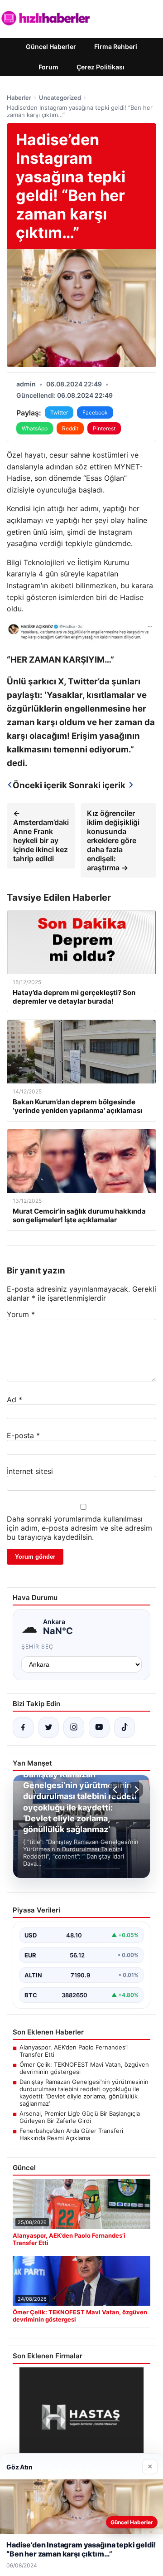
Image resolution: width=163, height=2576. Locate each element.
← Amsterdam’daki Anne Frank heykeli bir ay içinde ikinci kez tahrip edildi (41, 836)
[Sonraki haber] (135, 1790)
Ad (14, 1400)
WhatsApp (35, 428)
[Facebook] (23, 1727)
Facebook (95, 412)
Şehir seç (37, 1647)
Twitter (59, 412)
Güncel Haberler (51, 46)
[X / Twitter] (48, 1727)
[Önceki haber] (116, 1790)
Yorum (21, 1314)
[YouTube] (99, 1727)
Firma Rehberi (116, 46)
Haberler (19, 98)
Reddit (70, 428)
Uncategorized (60, 98)
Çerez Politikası (101, 67)
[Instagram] (74, 1727)
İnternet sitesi (30, 1471)
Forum (48, 67)
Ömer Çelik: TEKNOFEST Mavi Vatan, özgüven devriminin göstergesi (84, 2068)
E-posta (23, 1435)
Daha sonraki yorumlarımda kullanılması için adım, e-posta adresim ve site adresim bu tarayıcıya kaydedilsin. (79, 1528)
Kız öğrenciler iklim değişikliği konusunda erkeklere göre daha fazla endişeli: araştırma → (113, 840)
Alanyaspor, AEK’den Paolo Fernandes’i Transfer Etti (74, 2051)
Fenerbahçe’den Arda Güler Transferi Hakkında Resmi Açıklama (71, 2134)
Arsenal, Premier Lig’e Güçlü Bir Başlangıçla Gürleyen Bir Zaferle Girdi (80, 2117)
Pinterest (104, 428)
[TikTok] (125, 1727)
